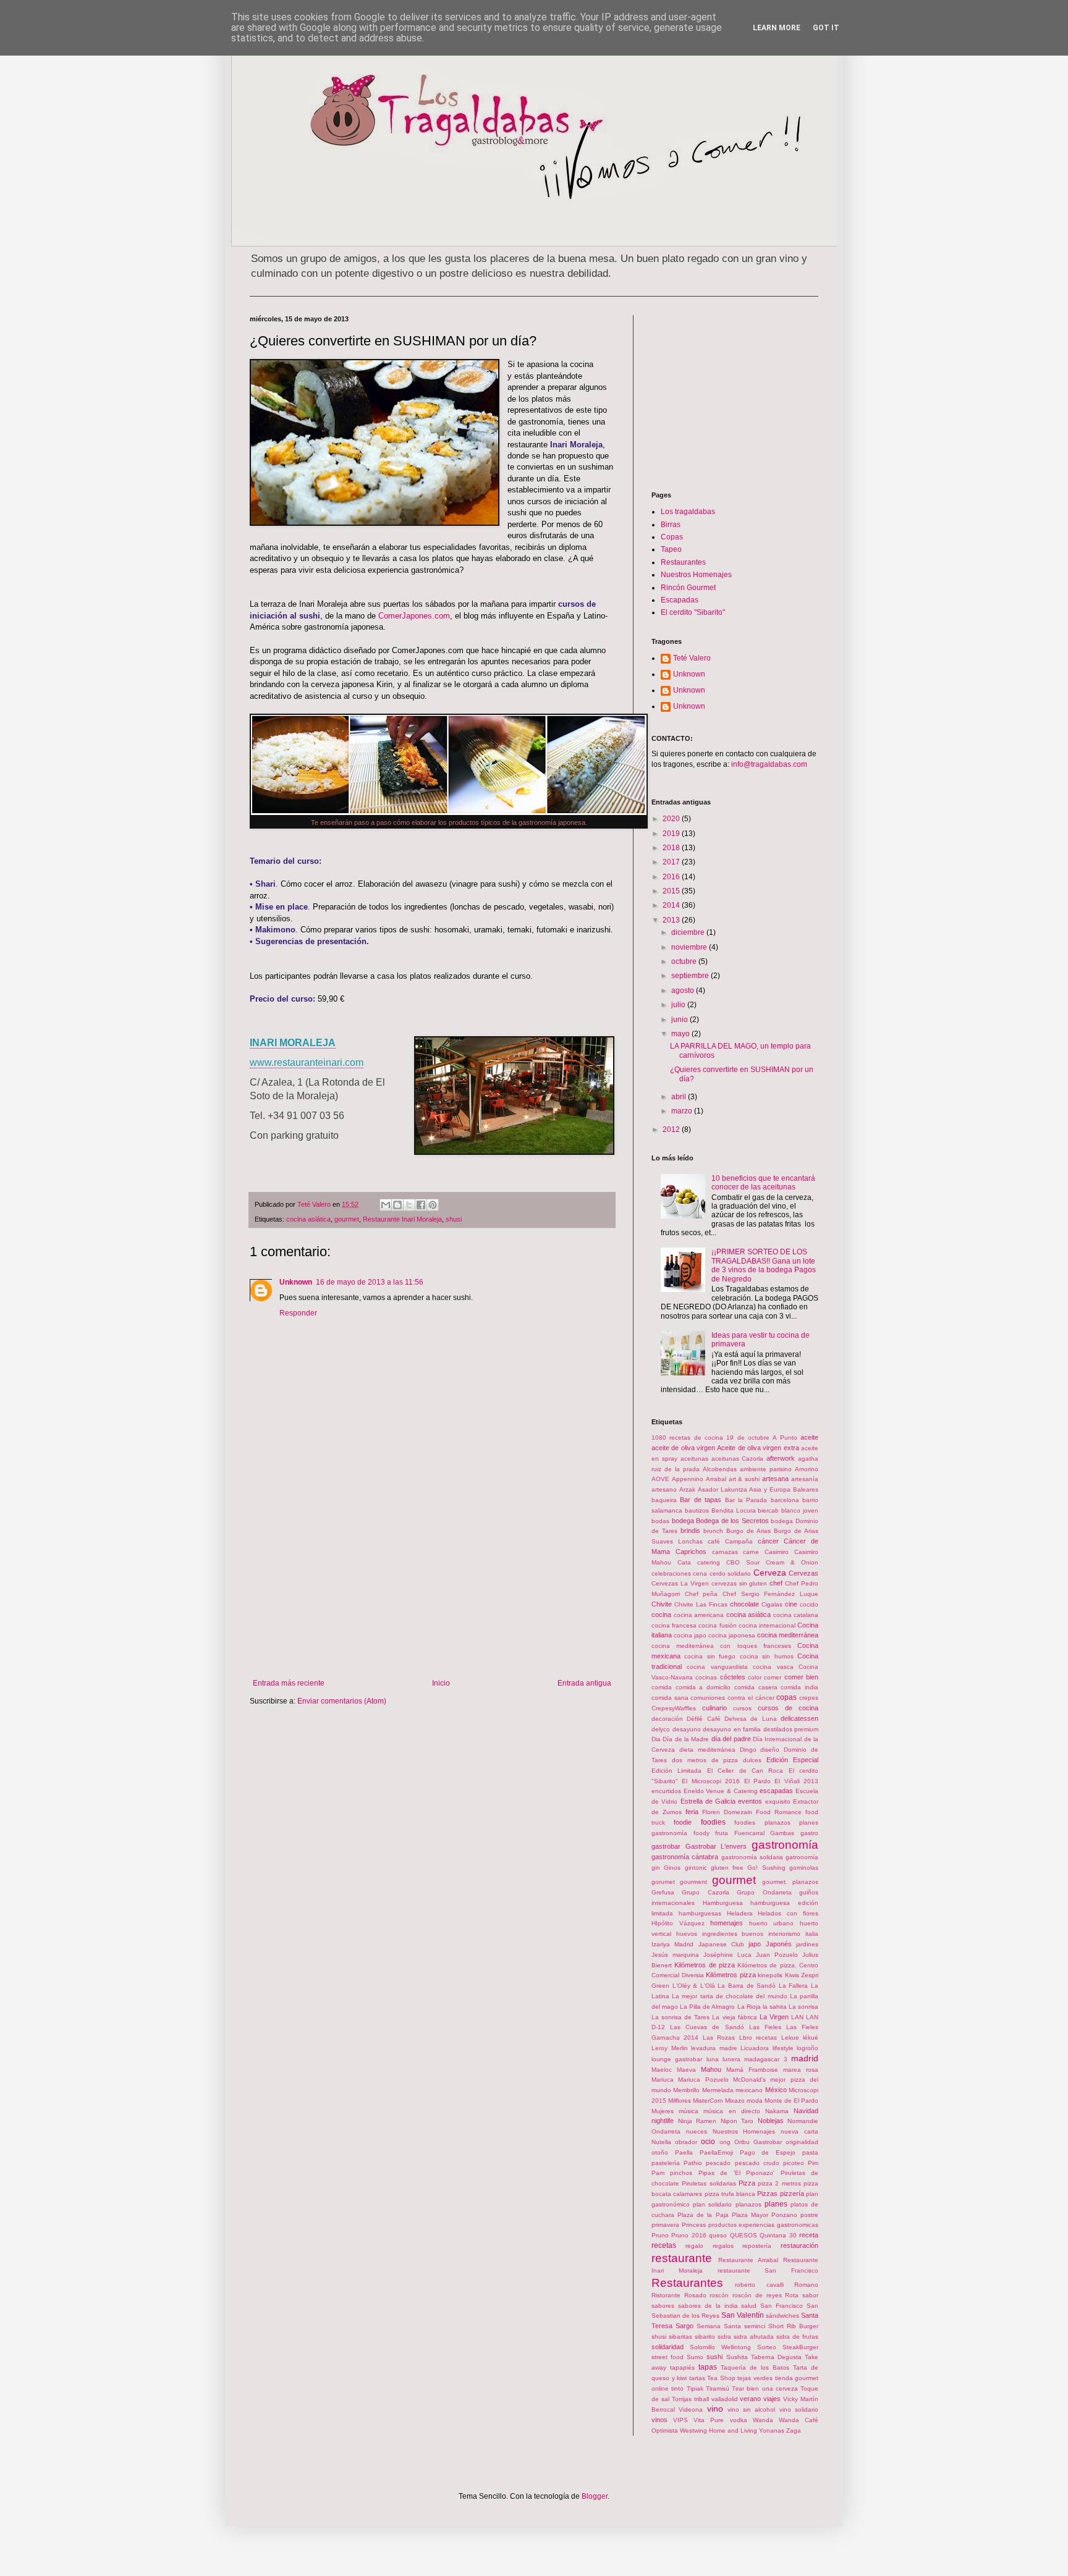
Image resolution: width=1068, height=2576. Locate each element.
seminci (755, 2326)
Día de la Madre (686, 1739)
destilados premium (791, 1729)
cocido (809, 1604)
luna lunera (723, 2059)
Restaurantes (683, 562)
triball (701, 2399)
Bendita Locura (734, 1510)
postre (809, 2215)
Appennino (688, 1479)
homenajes (727, 1923)
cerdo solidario (730, 1573)
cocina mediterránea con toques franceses (721, 1646)
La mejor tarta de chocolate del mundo (729, 1996)
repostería (757, 2246)
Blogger (595, 2496)
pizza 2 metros (779, 2183)
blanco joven (800, 1510)
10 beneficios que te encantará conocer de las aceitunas (763, 1183)
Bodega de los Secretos (732, 1521)
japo (755, 1944)
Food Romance (779, 1812)
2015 (672, 891)
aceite (809, 1437)
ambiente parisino (766, 1469)
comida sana (670, 1698)
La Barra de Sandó (747, 1986)
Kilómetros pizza (731, 1975)
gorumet (663, 1882)
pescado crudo (757, 2163)
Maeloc (662, 2070)
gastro (809, 1833)
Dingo (748, 1750)
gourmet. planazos (790, 1882)
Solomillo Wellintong (720, 2347)
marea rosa (801, 2070)
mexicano (749, 2090)
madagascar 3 (765, 2059)
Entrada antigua (584, 1683)
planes (776, 2204)
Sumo (695, 2357)
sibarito (705, 2337)
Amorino (807, 1469)
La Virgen (774, 2017)
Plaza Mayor (750, 2215)
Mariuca (663, 2080)
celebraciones (671, 1573)
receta (809, 2235)
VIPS (680, 2420)
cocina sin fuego (710, 1656)
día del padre (731, 1739)
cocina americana (699, 1615)
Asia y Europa (770, 1489)
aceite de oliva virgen (683, 1448)
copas (786, 1697)
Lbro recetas (758, 2038)
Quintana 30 (778, 2235)
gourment (693, 1882)
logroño (807, 2048)
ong (725, 2142)
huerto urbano (772, 1923)
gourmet (347, 1219)
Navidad (806, 2111)
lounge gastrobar (677, 2059)
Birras (671, 525)
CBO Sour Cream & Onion (772, 1562)
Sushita (737, 2357)
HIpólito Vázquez (678, 1923)
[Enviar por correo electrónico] (386, 1205)
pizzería (792, 2194)
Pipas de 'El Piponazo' (736, 2173)
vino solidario (799, 2409)
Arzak (687, 1489)
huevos (687, 1934)
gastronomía (785, 1845)
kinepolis (770, 1975)
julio (679, 1005)
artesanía (805, 1479)
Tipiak (695, 2388)
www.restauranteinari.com (307, 1062)
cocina (661, 1615)
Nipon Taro (737, 2121)
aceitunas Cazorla (738, 1459)
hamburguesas (700, 1913)
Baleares (806, 1489)
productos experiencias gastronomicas (764, 2225)
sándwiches (782, 2316)
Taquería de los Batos (755, 2367)
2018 (672, 848)
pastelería (666, 2163)
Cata (684, 1562)
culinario (714, 1708)
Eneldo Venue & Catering (721, 1791)
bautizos (697, 1510)
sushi (714, 2357)
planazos (748, 2204)
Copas (672, 537)
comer (773, 1677)
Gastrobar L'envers (716, 1846)
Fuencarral (749, 1833)
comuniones (708, 1698)
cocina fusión (717, 1625)
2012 (672, 1130)
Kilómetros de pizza (705, 1965)
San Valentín (743, 2315)
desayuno (687, 1729)
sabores (663, 2306)
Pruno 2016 (689, 2235)
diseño (770, 1750)
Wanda (763, 2420)
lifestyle (783, 2048)
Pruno (660, 2235)
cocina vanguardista (717, 1667)
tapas (708, 2367)
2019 (672, 834)
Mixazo (735, 2101)
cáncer (768, 1541)
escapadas (776, 1791)
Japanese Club (721, 1944)
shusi (454, 1219)
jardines (807, 1944)
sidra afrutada (754, 2337)
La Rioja (749, 2007)
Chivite (662, 1604)
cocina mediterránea (788, 1635)
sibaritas (680, 2337)
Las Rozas (719, 2038)
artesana (775, 1479)
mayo (681, 1034)
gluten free (727, 1868)
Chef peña (701, 1594)
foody (701, 1833)
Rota (792, 2295)
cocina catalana (796, 1615)
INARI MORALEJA (293, 1043)
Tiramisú (718, 2388)
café (714, 1541)
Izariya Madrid (672, 1944)
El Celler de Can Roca (745, 1771)
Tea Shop (721, 2378)
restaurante (682, 2258)
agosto (684, 990)
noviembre (690, 947)
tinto (677, 2388)
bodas (660, 1521)
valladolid (725, 2399)
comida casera (756, 1687)
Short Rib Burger (793, 2326)
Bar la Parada (746, 1500)
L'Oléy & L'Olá (694, 1986)
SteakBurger (800, 2347)
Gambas (782, 1833)
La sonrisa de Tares (680, 2017)
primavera (665, 2225)
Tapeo (671, 549)
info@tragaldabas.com (768, 764)
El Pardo (757, 1781)
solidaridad (667, 2347)
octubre (685, 961)
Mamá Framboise (752, 2070)
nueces (697, 2131)
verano (750, 2399)
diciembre (689, 932)
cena (700, 1573)
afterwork (781, 1458)
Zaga (794, 2430)
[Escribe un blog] (397, 1205)
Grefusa (663, 1892)
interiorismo (784, 1934)
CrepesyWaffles (674, 1708)
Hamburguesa (723, 1903)
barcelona (785, 1500)
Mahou (711, 2069)
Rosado (695, 2295)
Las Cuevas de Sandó (707, 2027)
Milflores (680, 2101)
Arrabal (716, 1479)
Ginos (672, 1868)
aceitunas (694, 1459)
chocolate (744, 1604)
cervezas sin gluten (740, 1583)
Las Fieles (765, 2027)
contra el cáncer (751, 1698)
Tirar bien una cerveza (765, 2388)
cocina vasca (773, 1667)
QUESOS (744, 2235)
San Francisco (782, 2306)
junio (680, 1020)
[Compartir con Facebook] (421, 1205)
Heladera (740, 1913)
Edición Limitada (676, 1771)
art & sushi (744, 1479)
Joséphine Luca (727, 1955)
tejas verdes (755, 2378)
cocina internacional (767, 1625)
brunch (713, 1531)
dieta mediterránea (707, 1750)
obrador (686, 2142)
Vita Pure (709, 2420)
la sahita (775, 2007)
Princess (694, 2225)
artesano (664, 1489)
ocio (708, 2142)
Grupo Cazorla (705, 1892)
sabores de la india (708, 2306)
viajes (772, 2399)
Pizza (747, 2183)
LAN (797, 2017)
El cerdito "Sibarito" (693, 612)
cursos (742, 1708)
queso (718, 2235)
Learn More (777, 28)
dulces (752, 1760)
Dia (656, 1739)
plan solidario (712, 2204)
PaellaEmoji (716, 2152)
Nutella (661, 2142)
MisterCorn (708, 2101)
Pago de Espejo (768, 2152)
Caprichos (691, 1552)
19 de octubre (748, 1438)
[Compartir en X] (409, 1205)
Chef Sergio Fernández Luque (770, 1594)
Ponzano (784, 2215)
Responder (298, 1313)
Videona (691, 2409)
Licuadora (755, 2048)
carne (751, 1552)
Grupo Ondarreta (764, 1892)
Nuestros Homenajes (696, 575)
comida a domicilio (703, 1687)
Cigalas (772, 1604)
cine (791, 1604)
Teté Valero (692, 658)
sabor (810, 2295)
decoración (667, 1719)
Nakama (777, 2111)
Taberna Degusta (776, 2357)
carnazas (725, 1552)
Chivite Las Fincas (701, 1604)
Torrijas (682, 2399)
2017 (672, 862)
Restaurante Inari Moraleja (402, 1219)
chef (776, 1583)
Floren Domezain (727, 1812)
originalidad (802, 2142)
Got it (826, 28)
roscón (719, 2295)
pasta (810, 2152)
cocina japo (690, 1635)
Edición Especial (792, 1760)
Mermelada (718, 2090)
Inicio (441, 1683)
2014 (672, 905)
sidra (724, 2337)
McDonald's (749, 2080)
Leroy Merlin (670, 2048)
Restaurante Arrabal (748, 2260)
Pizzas (767, 2194)
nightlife (663, 2121)
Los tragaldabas (688, 512)
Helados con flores (788, 1913)
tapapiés (682, 2367)
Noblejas (771, 2121)
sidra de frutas (797, 2337)
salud (749, 2306)
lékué (811, 2038)
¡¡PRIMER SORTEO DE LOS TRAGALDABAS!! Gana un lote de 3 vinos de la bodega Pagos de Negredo (764, 1265)
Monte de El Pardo (791, 2101)
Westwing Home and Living (718, 2430)
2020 (672, 819)
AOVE (660, 1479)
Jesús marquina (675, 1955)
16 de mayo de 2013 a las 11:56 (370, 1282)
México (776, 2090)
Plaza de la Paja (703, 2215)
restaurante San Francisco (768, 2270)
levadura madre (714, 2048)
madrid (805, 2058)
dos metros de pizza (705, 1760)
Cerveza (770, 1573)
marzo (683, 1111)
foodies (713, 1822)
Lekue (790, 2038)
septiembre (691, 976)
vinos (659, 2420)
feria (692, 1812)
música (689, 2111)
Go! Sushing (766, 1868)
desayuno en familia (732, 1729)
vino (715, 2409)
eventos (750, 1801)
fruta (722, 1833)
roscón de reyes (757, 2295)
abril (680, 1097)
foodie (683, 1822)
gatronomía (802, 1857)
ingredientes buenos (733, 1934)
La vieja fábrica (734, 2017)
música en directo (731, 2111)
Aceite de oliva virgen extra (758, 1448)
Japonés (779, 1944)
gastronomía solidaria (752, 1857)
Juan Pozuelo (777, 1955)
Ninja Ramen (697, 2121)
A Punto (785, 1438)
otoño (660, 2152)
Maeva (686, 2070)
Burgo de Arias (748, 1531)
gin (656, 1868)
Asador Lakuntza (723, 1489)
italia (812, 1934)
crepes (809, 1698)
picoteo (794, 2163)
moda (755, 2101)
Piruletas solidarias (709, 2183)
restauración (799, 2245)
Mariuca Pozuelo (703, 2080)
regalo (694, 2246)
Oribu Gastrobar (758, 2142)
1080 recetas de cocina (687, 1438)
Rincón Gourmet (688, 588)
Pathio (693, 2163)
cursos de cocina (788, 1708)
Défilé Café (703, 1719)
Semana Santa (719, 2326)
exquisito (778, 1801)
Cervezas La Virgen (680, 1583)
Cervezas (803, 1573)
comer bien (801, 1677)
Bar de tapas (701, 1500)
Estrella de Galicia (708, 1801)
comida (662, 1687)
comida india (799, 1687)
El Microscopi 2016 (711, 1781)
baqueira (664, 1500)
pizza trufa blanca (730, 2194)
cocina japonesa (732, 1635)
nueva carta (799, 2131)
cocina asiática (308, 1219)
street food (667, 2357)
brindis (690, 1531)
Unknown (296, 1282)
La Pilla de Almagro (707, 2007)
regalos (723, 2246)
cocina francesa (674, 1625)
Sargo (684, 2326)
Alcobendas (720, 1469)
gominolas (804, 1868)
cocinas (706, 1677)
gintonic (696, 1868)
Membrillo (686, 2090)
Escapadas (680, 600)
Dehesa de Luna (751, 1719)
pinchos (681, 2173)
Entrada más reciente (289, 1683)
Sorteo (767, 2347)
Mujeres (663, 2111)
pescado (718, 2163)
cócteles (733, 1677)
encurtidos (666, 1791)
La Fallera (794, 1986)
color (755, 1677)
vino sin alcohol (752, 2409)
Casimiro (777, 1552)
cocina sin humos (767, 1656)
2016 (672, 877)
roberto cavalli (759, 2285)
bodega (683, 1521)
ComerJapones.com (414, 616)
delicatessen (799, 1718)
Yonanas (772, 2430)
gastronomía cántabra (685, 1857)
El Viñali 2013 (796, 1781)
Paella (684, 2152)
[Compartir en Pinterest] (433, 1205)
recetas (664, 2245)
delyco (661, 1729)
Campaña (739, 1541)
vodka (739, 2420)
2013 (672, 920)
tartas (697, 2378)
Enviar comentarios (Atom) (342, 1701)
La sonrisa (803, 2007)
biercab (768, 1510)
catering (709, 1562)
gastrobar (666, 1846)
